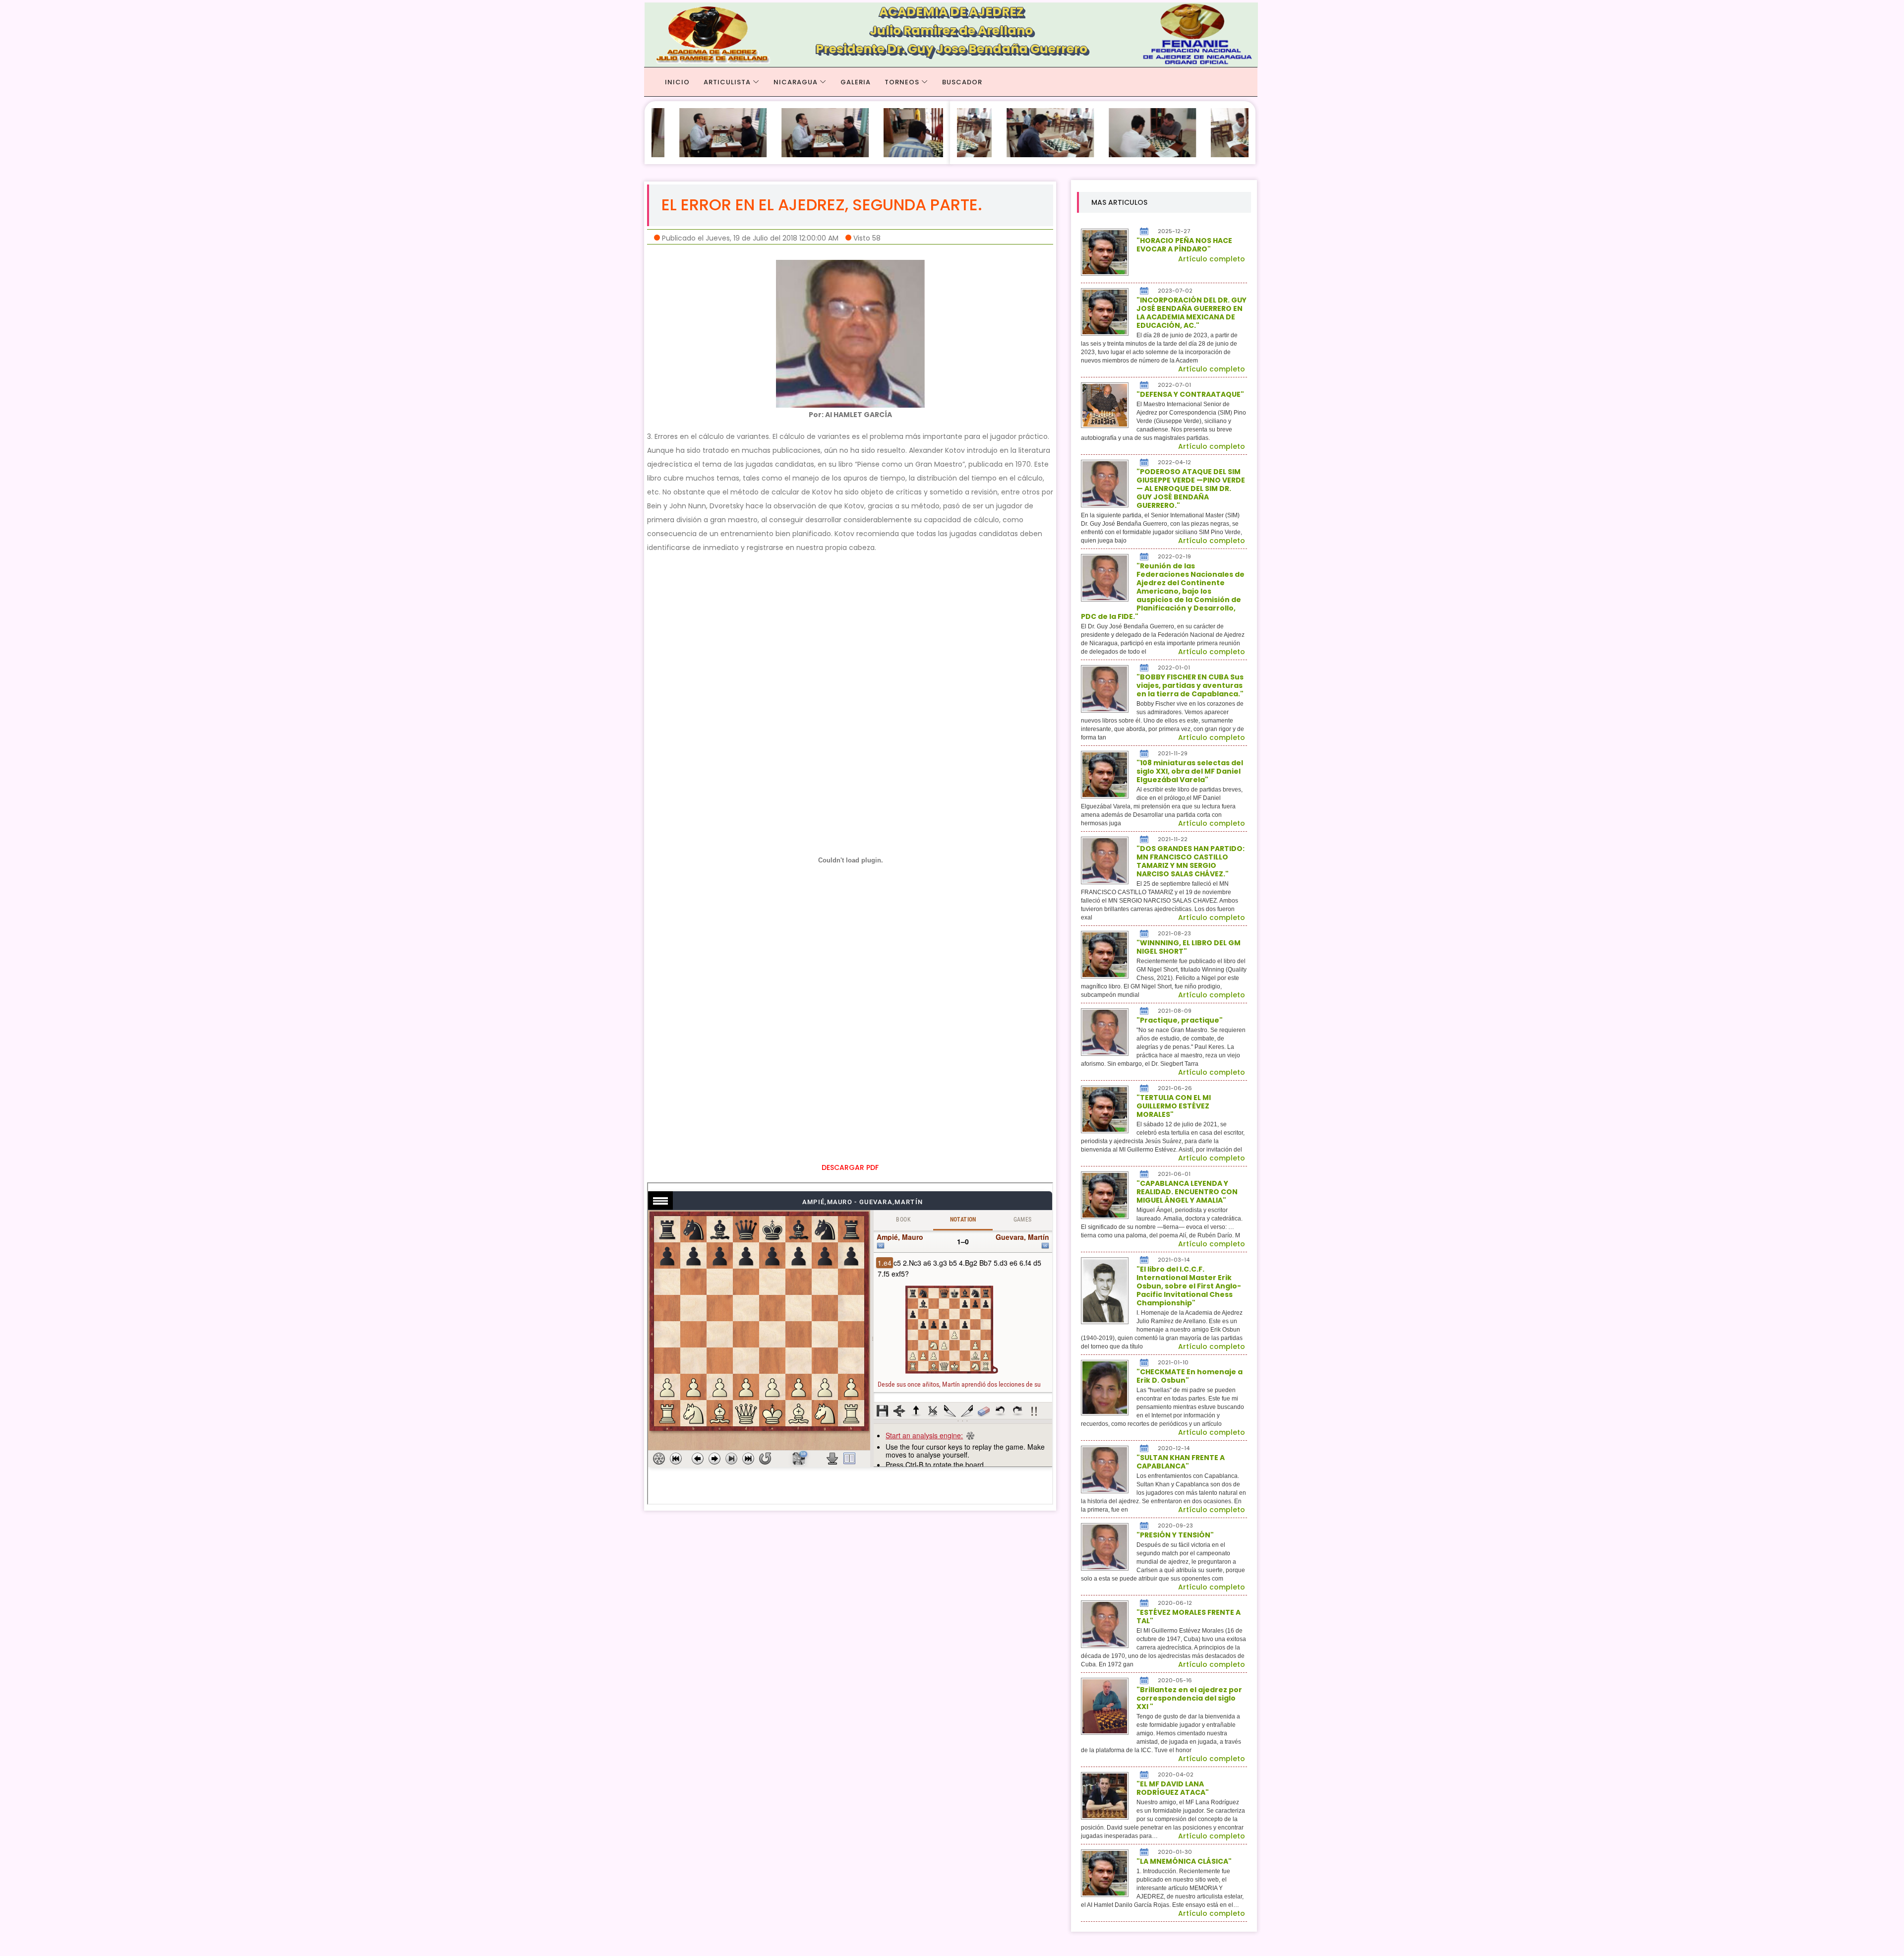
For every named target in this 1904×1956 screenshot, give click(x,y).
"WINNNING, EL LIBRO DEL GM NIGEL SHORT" (1189, 947)
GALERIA (856, 82)
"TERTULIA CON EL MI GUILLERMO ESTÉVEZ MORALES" (1174, 1106)
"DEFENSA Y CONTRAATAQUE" (1190, 394)
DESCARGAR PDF (850, 1167)
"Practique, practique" (1180, 1020)
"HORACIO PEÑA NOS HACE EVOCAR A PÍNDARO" (1184, 245)
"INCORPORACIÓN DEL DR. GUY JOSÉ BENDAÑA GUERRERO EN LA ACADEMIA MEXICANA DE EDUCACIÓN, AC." (1191, 313)
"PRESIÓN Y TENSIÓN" (1175, 1535)
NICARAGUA (796, 82)
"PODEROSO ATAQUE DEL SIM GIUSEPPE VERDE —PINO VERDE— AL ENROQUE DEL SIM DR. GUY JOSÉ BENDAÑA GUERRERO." (1191, 489)
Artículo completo (1212, 259)
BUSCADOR (962, 82)
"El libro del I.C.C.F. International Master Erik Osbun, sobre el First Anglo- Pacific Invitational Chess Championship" (1189, 1286)
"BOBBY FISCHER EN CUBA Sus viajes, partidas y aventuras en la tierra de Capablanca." (1190, 685)
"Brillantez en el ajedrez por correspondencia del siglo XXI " (1189, 1698)
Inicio (677, 82)
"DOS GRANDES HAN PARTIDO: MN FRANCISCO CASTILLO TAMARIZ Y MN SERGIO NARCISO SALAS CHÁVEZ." (1190, 861)
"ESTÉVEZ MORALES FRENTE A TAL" (1189, 1617)
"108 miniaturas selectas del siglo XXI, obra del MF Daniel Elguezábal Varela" (1190, 771)
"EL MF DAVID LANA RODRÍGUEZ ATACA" (1173, 1788)
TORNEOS (902, 82)
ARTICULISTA (727, 82)
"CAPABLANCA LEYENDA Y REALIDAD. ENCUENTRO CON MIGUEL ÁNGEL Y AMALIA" (1187, 1192)
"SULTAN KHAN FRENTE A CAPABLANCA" (1181, 1462)
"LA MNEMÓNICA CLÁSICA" (1184, 1861)
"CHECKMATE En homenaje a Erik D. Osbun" (1190, 1376)
